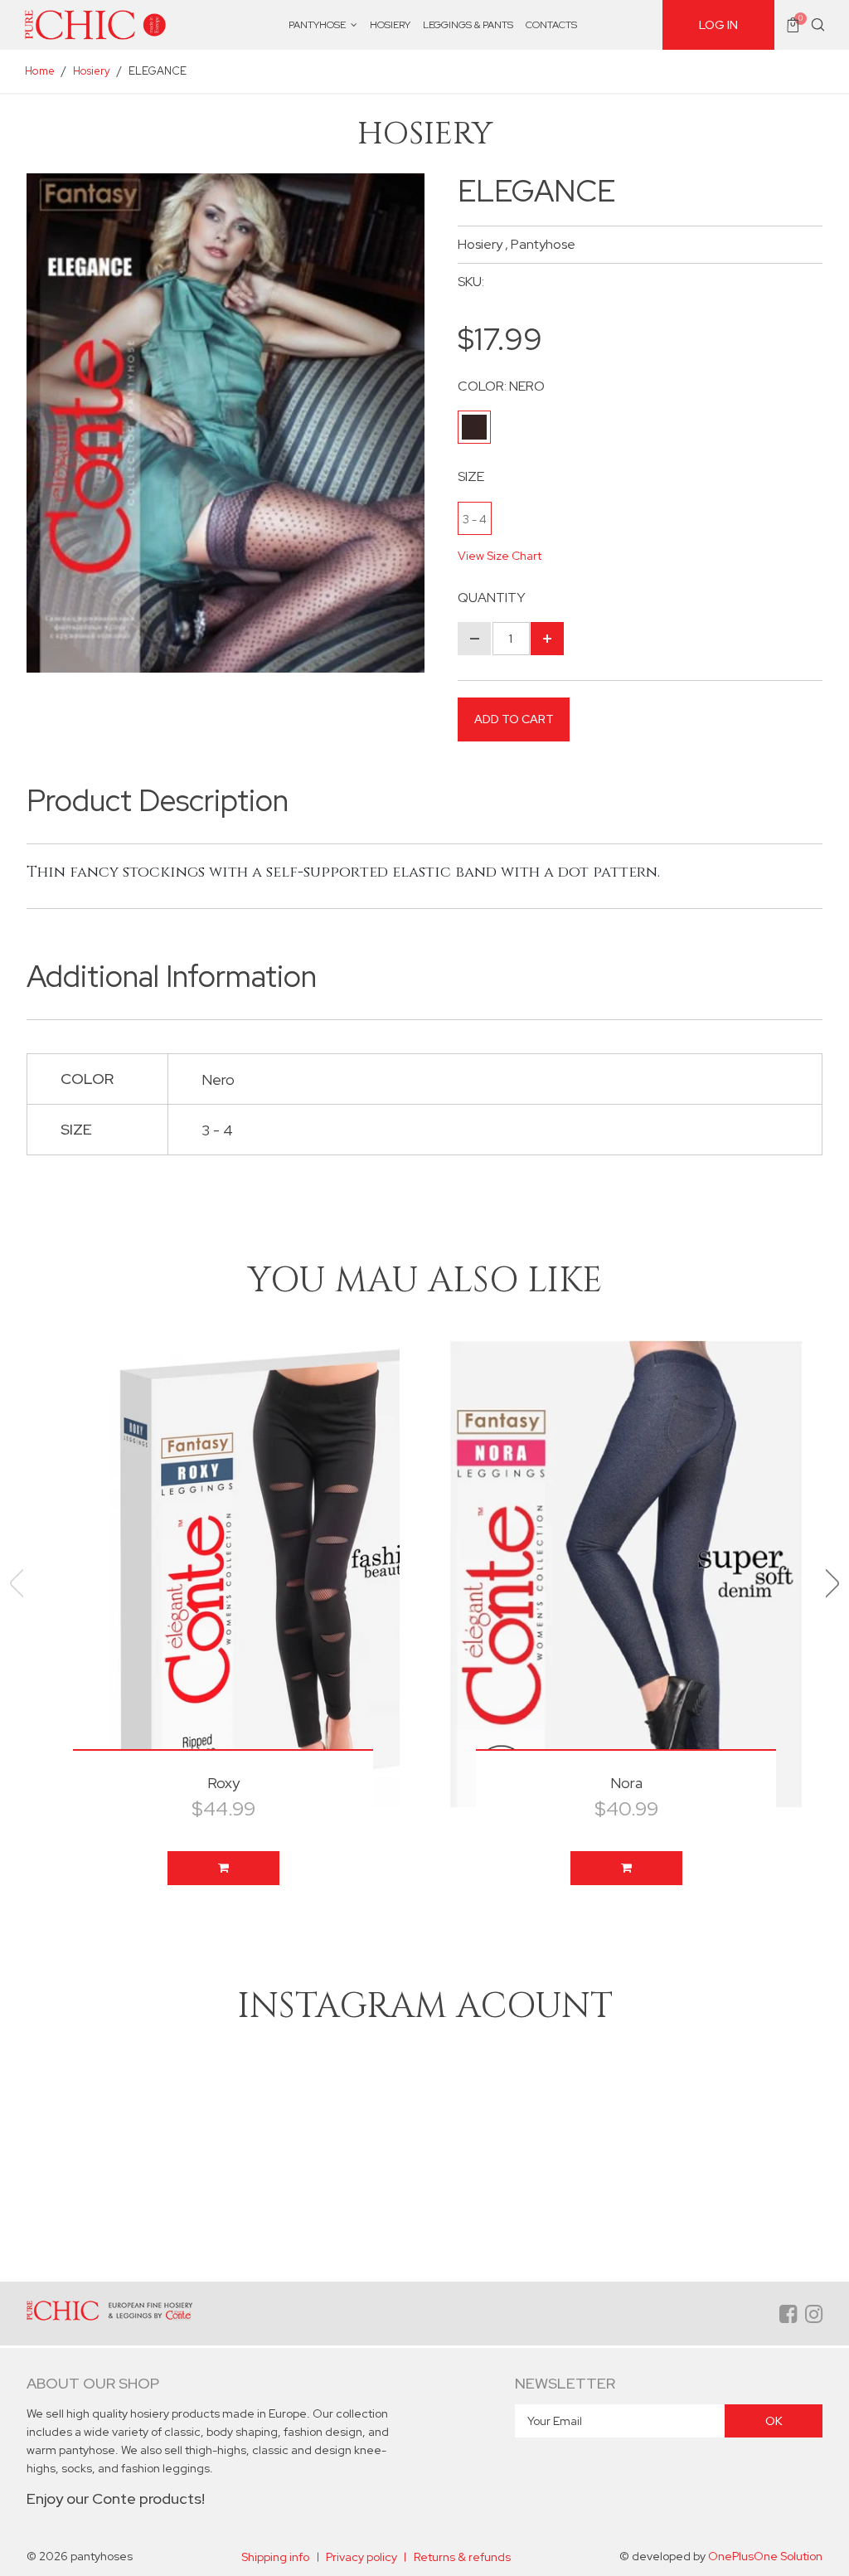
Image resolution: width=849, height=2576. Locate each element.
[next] (832, 1583)
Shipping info (275, 2557)
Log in (718, 25)
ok (774, 2421)
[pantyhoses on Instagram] (814, 2314)
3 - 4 (475, 519)
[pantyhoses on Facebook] (788, 2314)
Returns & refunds (462, 2557)
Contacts (551, 25)
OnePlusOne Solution (765, 2556)
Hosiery (390, 25)
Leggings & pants (468, 25)
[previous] (17, 1583)
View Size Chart (500, 556)
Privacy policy (361, 2557)
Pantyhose (317, 25)
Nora (626, 1783)
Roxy (223, 1783)
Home (40, 71)
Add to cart (514, 719)
